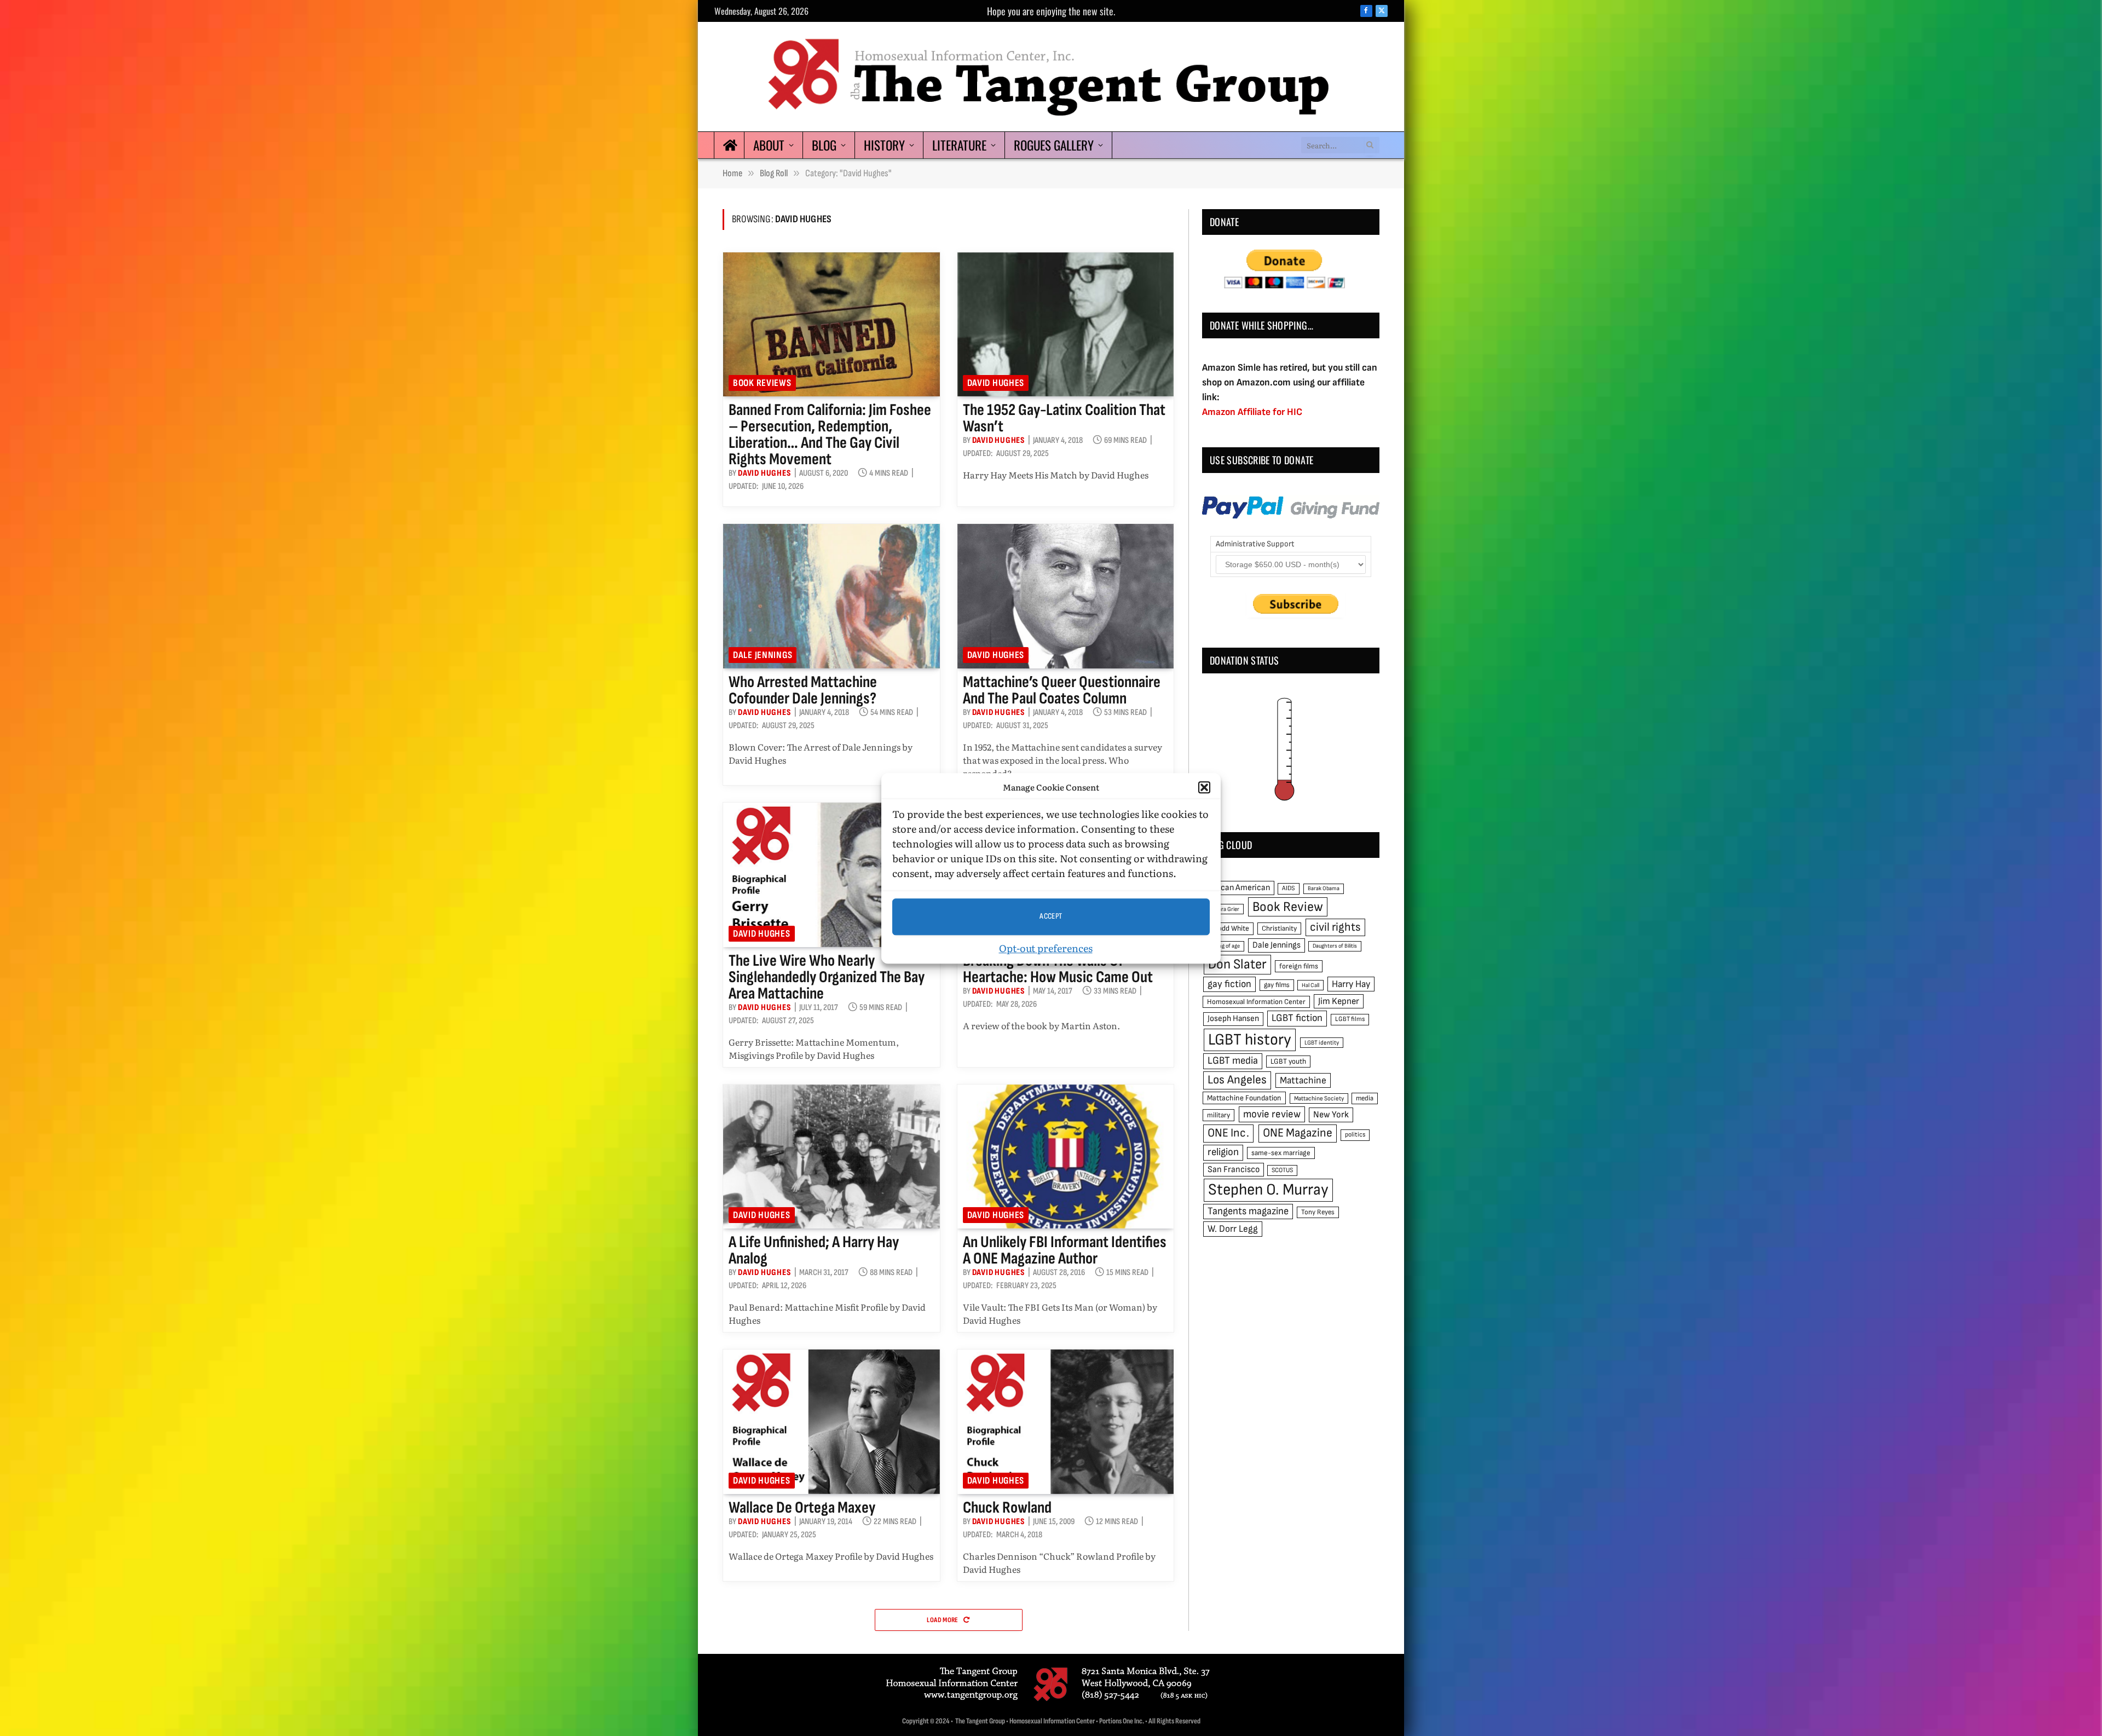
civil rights (1335, 927)
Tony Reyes (1318, 1212)
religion (1223, 1152)
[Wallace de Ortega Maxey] (831, 1422)
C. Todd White (1228, 928)
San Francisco (1234, 1169)
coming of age (1223, 946)
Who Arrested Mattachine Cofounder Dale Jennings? (803, 690)
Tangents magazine (1248, 1211)
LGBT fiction (1297, 1018)
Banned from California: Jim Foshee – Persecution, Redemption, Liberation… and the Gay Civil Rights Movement (830, 435)
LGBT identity (1322, 1043)
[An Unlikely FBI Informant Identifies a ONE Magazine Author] (1066, 1157)
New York (1331, 1115)
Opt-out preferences (1046, 947)
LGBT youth (1288, 1062)
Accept (1051, 916)
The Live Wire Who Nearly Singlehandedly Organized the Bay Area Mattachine (827, 977)
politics (1355, 1135)
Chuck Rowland (1007, 1508)
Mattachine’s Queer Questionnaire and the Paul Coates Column (1062, 690)
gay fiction (1229, 984)
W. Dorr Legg (1233, 1229)
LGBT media (1233, 1061)
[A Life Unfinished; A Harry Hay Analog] (831, 1157)
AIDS (1289, 888)
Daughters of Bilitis (1335, 946)
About (769, 145)
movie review (1272, 1114)
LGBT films (1350, 1019)
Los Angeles (1237, 1080)
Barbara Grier (1223, 909)
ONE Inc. (1228, 1133)
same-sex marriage (1281, 1153)
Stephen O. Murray (1268, 1190)
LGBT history (1250, 1040)
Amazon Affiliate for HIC (1252, 412)
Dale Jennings (763, 655)
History (884, 145)
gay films (1277, 985)
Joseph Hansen (1233, 1019)
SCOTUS (1282, 1170)
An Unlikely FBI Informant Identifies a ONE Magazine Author (1065, 1250)
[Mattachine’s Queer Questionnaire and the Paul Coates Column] (1066, 596)
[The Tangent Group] (1051, 77)
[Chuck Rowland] (1066, 1422)
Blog (824, 145)
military (1219, 1115)
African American (1239, 888)
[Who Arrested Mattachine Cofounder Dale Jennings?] (831, 596)
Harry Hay (1351, 984)
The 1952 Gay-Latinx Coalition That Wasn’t (1064, 418)
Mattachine (1303, 1080)
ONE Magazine (1298, 1133)
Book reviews (762, 383)
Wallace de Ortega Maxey (802, 1508)
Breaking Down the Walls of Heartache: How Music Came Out (1058, 969)
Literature (959, 145)
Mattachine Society (1319, 1098)
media (1365, 1098)
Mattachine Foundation (1244, 1098)
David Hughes (764, 473)
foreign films (1299, 966)
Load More (943, 1620)
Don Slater (1237, 964)
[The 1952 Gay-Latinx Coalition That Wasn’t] (1066, 325)
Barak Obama (1324, 888)
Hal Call (1310, 985)
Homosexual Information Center (1256, 1002)
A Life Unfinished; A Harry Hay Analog (814, 1250)
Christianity (1279, 928)
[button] (1204, 787)
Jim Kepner (1339, 1001)
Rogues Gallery (1054, 145)
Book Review (1288, 907)
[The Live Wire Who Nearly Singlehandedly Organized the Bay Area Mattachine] (831, 875)
